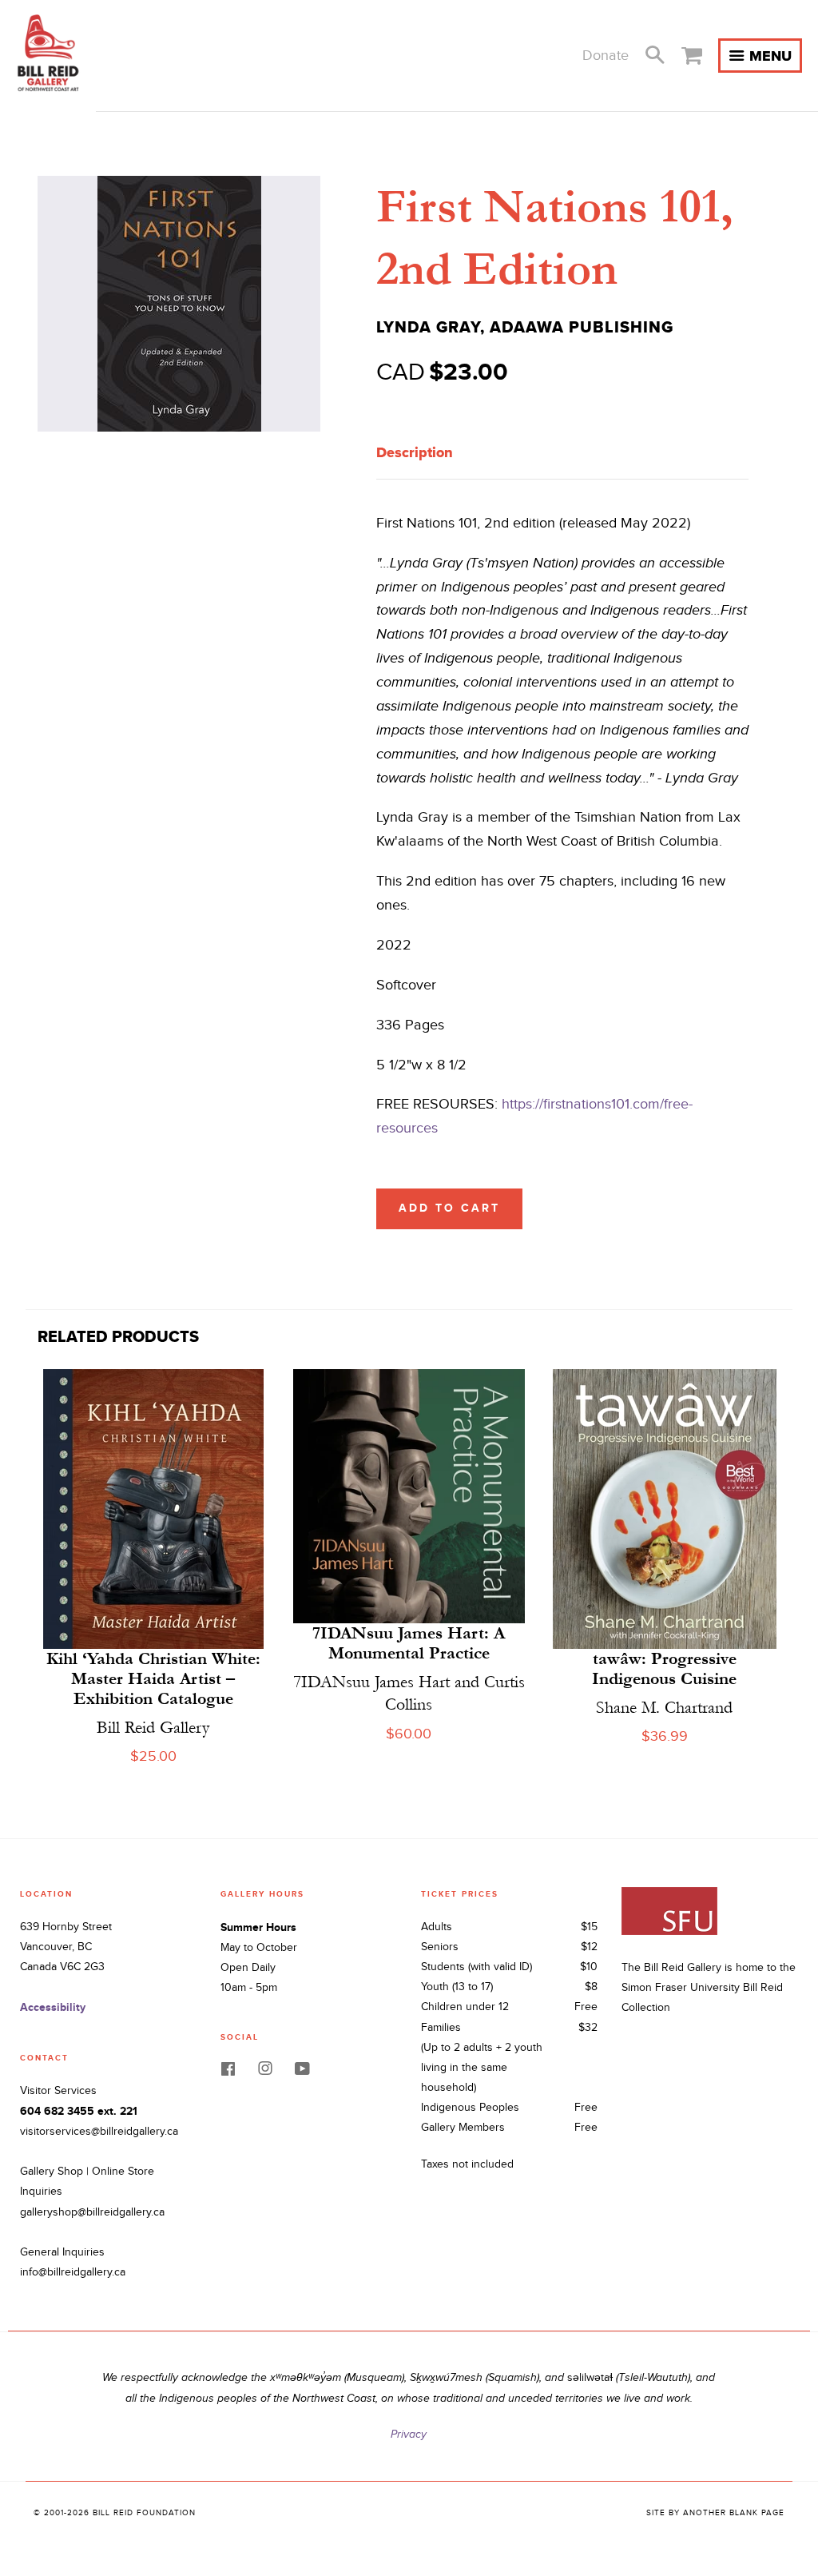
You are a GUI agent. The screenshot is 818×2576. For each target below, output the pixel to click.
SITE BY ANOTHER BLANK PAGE (715, 2513)
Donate (606, 56)
